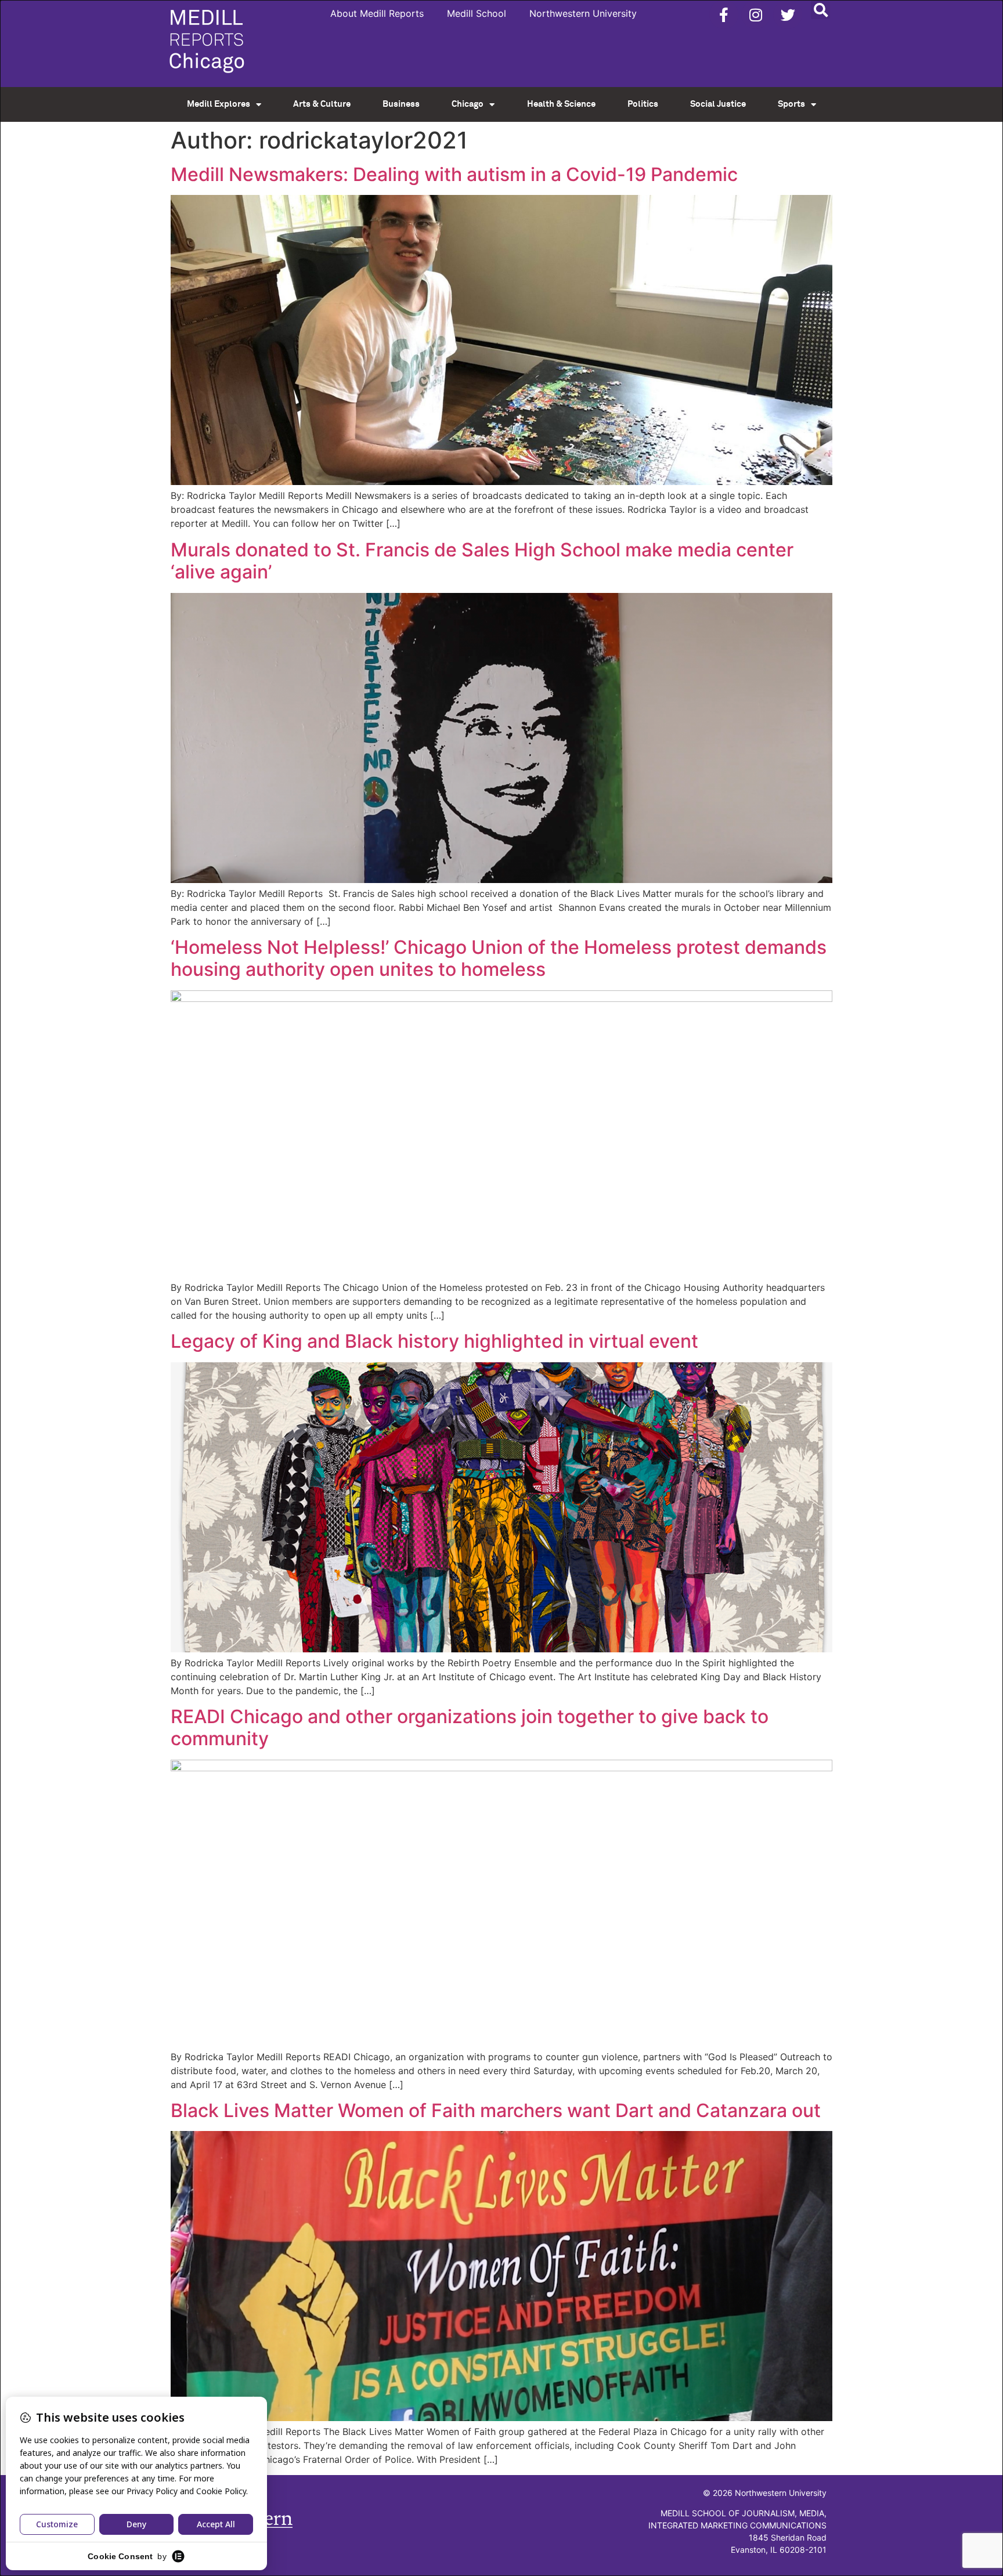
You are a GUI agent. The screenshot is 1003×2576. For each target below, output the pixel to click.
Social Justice (718, 104)
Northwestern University (583, 13)
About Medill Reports (377, 13)
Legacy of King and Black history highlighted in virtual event (434, 1341)
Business (401, 104)
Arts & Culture (322, 104)
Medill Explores (219, 104)
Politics (643, 104)
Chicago (468, 104)
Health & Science (561, 104)
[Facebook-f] (724, 15)
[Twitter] (788, 15)
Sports (791, 104)
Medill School (477, 13)
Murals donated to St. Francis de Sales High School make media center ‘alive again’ (482, 561)
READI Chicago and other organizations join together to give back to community (470, 1727)
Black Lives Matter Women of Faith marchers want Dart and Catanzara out (496, 2110)
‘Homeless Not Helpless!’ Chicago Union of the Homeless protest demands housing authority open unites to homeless (499, 958)
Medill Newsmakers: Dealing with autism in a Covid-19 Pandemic (454, 174)
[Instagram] (756, 15)
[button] (820, 10)
